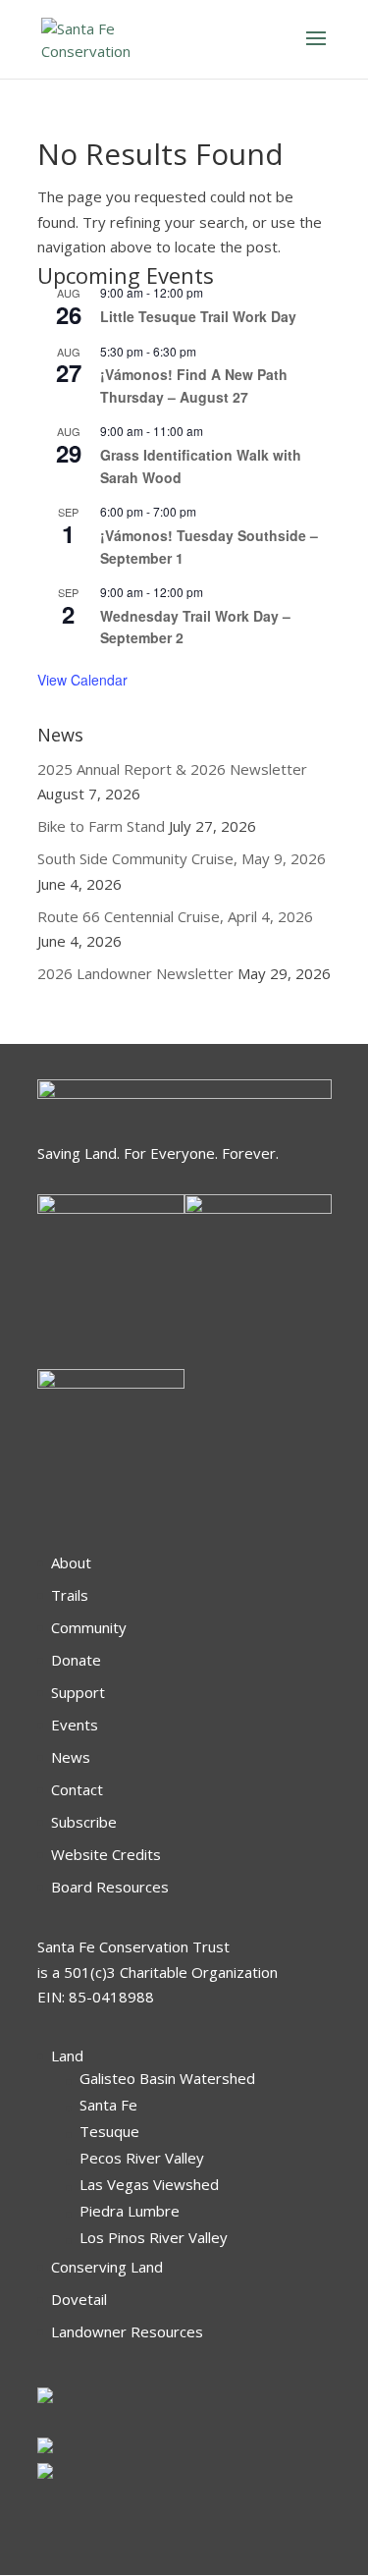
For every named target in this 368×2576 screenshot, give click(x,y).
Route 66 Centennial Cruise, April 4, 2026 (175, 916)
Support (78, 1692)
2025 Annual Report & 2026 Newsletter (172, 769)
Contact (77, 1789)
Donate (76, 1660)
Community (89, 1627)
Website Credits (106, 1854)
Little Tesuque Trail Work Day (198, 316)
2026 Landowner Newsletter (135, 973)
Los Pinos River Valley (154, 2237)
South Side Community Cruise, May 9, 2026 (182, 858)
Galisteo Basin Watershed (167, 2078)
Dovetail (79, 2299)
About (71, 1562)
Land (67, 2055)
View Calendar (82, 680)
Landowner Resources (127, 2331)
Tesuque (109, 2131)
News (71, 1757)
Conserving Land (107, 2267)
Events (75, 1725)
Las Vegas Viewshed (149, 2184)
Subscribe (84, 1822)
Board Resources (110, 1887)
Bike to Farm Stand (101, 826)
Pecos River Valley (142, 2158)
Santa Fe (108, 2105)
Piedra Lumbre (130, 2211)
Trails (70, 1595)
